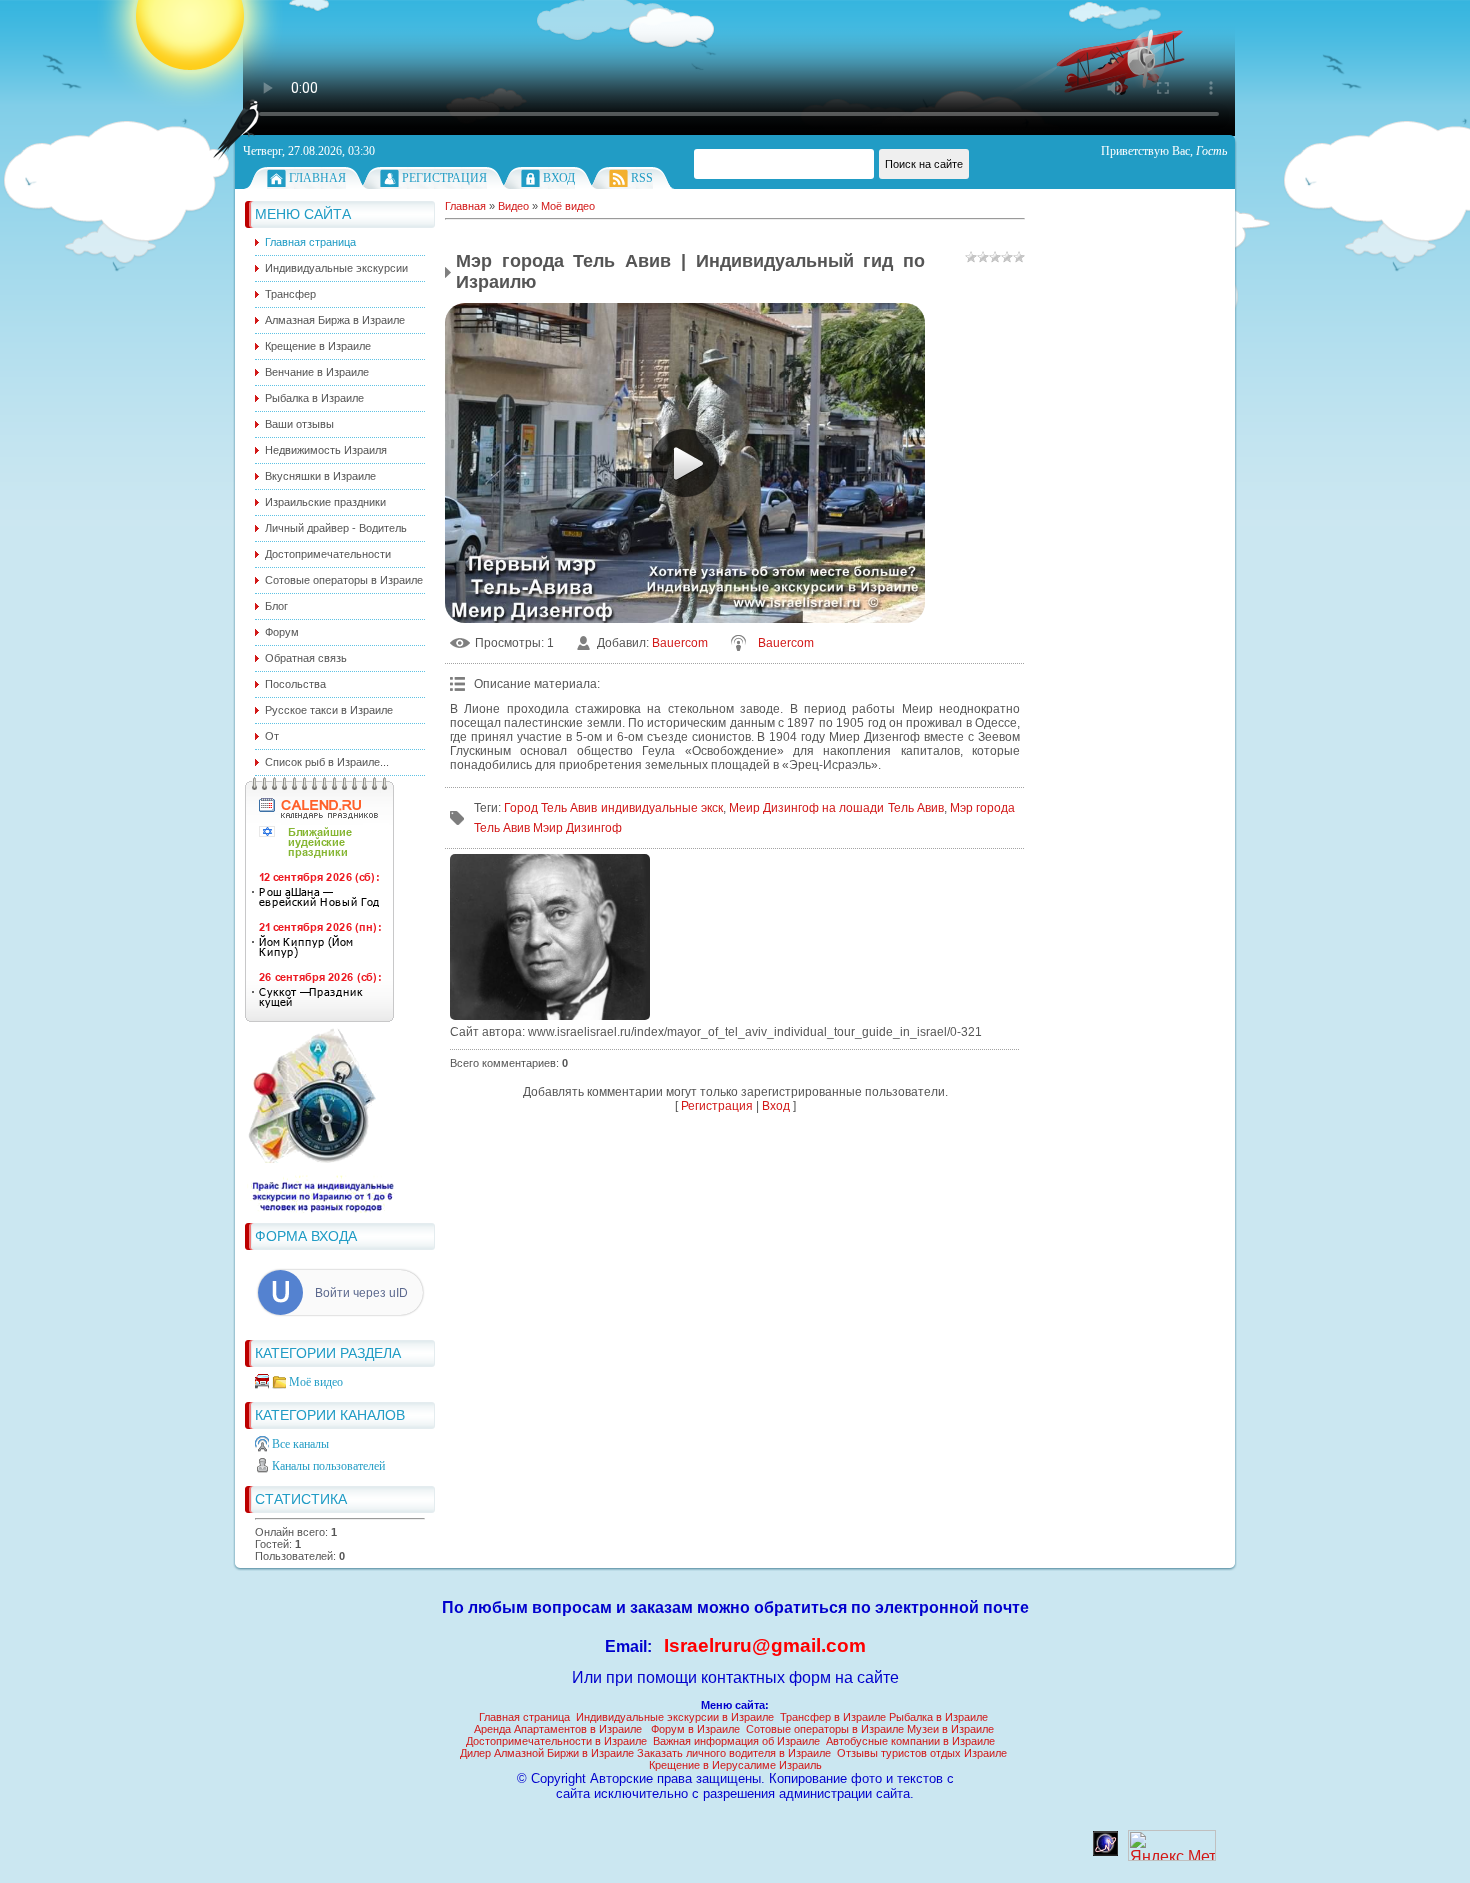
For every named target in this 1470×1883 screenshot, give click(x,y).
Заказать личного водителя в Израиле (734, 1753)
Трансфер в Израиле (833, 1717)
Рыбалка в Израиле (938, 1717)
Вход (559, 178)
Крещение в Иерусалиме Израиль (735, 1765)
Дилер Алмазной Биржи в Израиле (547, 1753)
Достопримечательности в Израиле (556, 1741)
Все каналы (300, 1444)
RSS (642, 178)
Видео (513, 206)
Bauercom (680, 643)
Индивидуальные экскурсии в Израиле (675, 1717)
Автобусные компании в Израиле (910, 1741)
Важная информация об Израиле (736, 1741)
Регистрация (444, 178)
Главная (317, 178)
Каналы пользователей (328, 1466)
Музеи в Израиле (950, 1729)
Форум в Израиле (695, 1729)
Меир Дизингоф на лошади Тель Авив (836, 808)
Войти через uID (361, 1293)
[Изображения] (550, 937)
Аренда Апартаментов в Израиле (558, 1729)
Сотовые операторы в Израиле (825, 1729)
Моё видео (316, 1382)
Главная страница (524, 1717)
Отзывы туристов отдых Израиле (922, 1753)
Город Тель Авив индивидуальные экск (613, 808)
